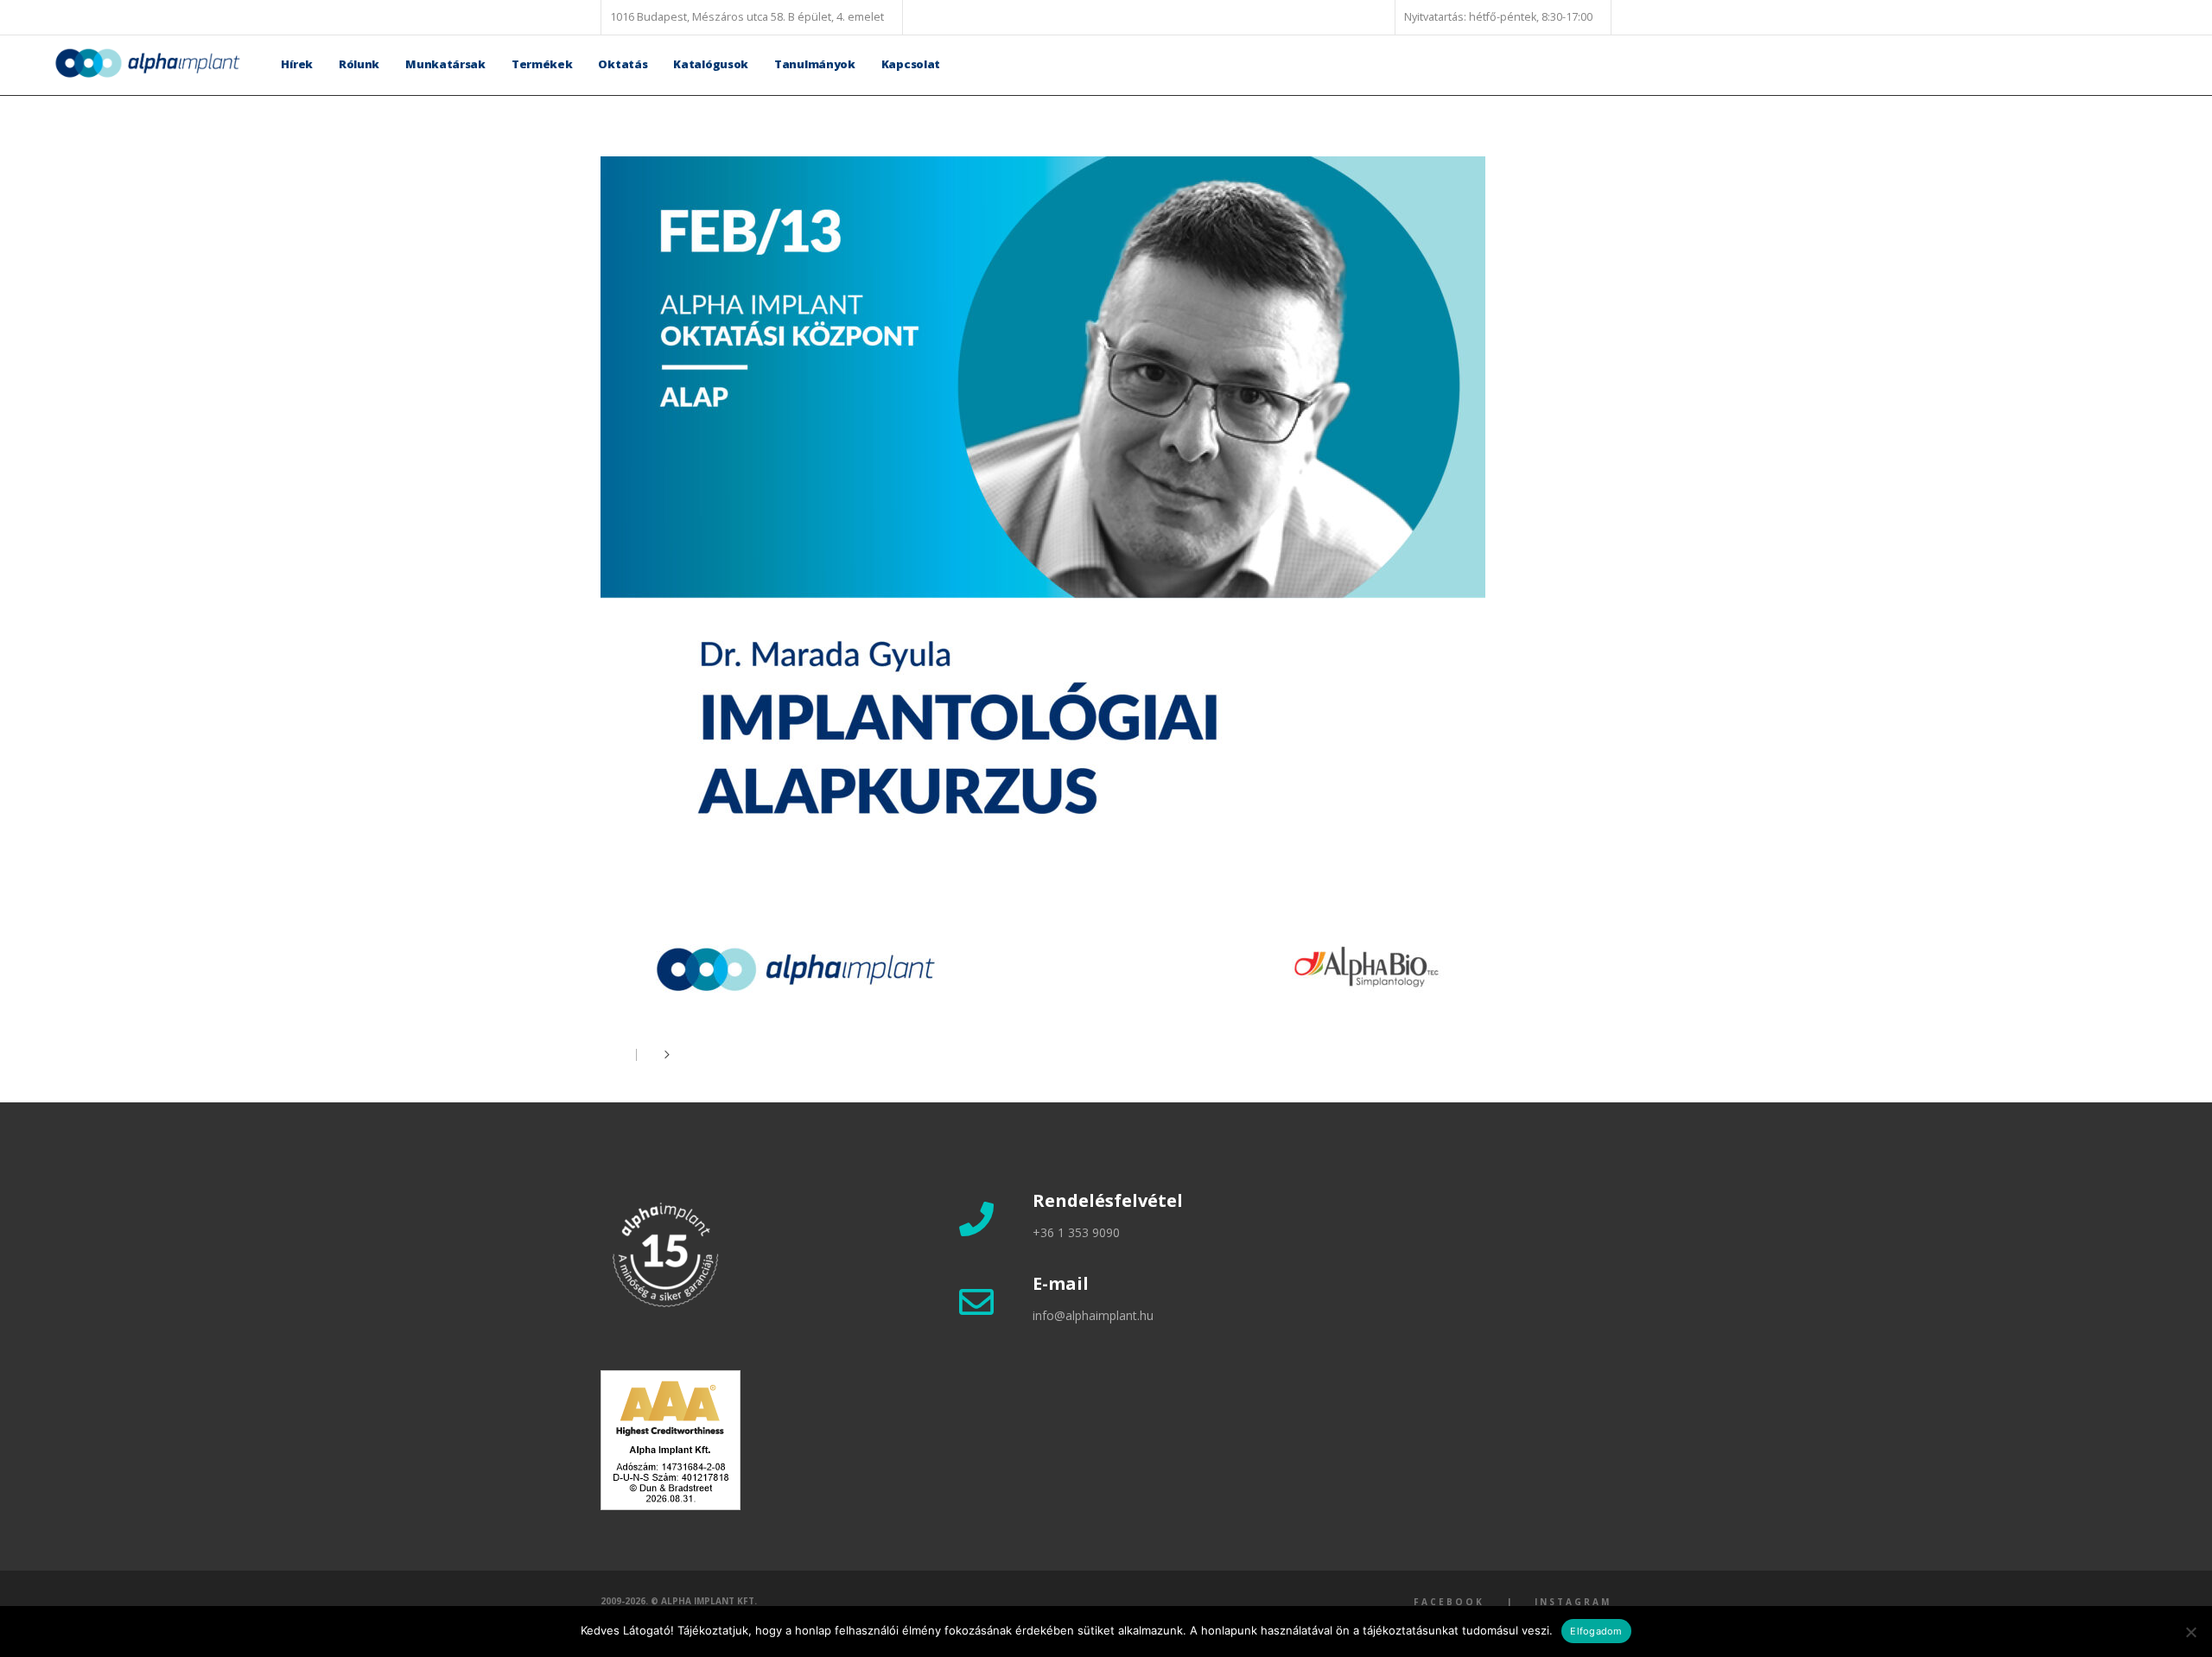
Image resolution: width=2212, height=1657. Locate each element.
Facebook (1449, 1602)
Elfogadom (1596, 1631)
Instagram (1573, 1602)
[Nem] (2190, 1632)
